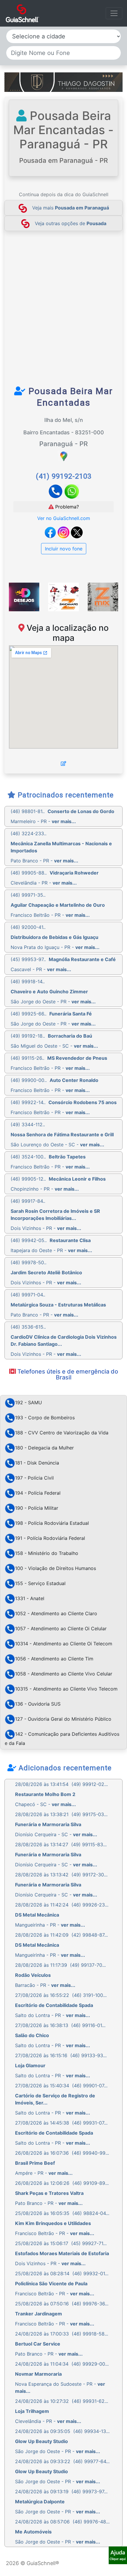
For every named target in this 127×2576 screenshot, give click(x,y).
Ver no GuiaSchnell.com (64, 518)
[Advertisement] (63, 312)
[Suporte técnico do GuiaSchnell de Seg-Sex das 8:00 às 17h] (118, 2555)
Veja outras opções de (71, 223)
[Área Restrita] (63, 763)
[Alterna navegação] (114, 13)
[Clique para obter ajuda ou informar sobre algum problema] (118, 2555)
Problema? (66, 507)
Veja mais (71, 208)
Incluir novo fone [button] (64, 549)
